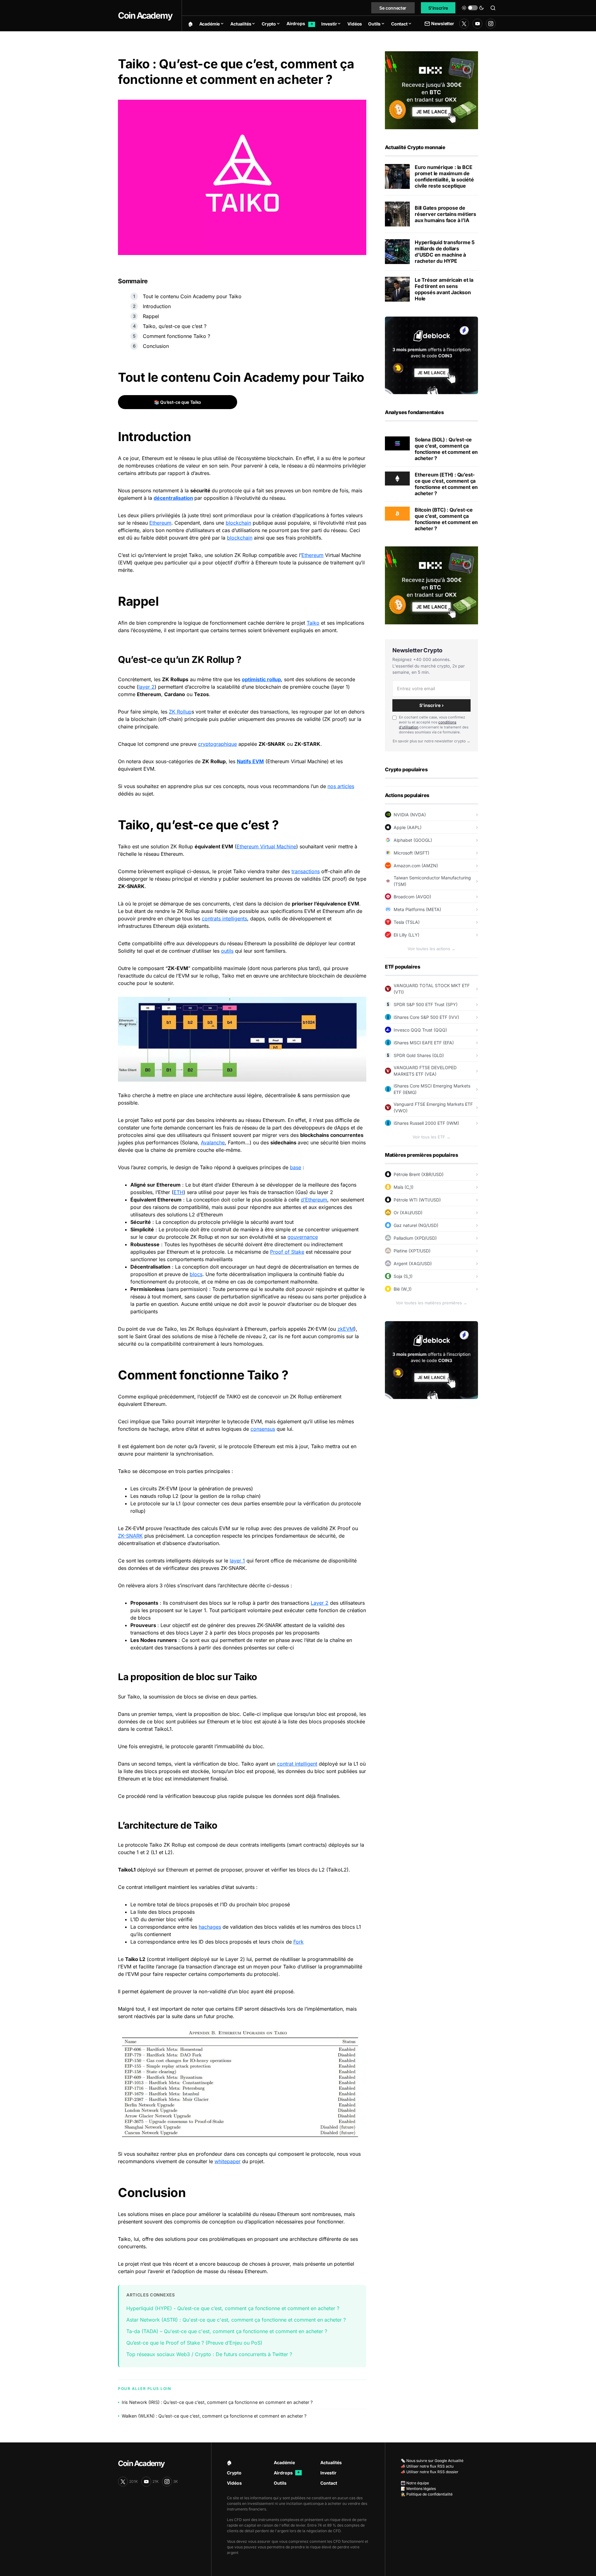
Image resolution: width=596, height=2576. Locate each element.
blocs (196, 1274)
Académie (284, 2462)
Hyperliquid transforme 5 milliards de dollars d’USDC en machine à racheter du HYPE (445, 252)
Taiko (313, 623)
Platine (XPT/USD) (412, 1251)
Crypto (234, 2473)
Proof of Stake (287, 1252)
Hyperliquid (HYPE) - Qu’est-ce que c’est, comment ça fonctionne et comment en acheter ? (233, 2308)
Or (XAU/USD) (408, 1213)
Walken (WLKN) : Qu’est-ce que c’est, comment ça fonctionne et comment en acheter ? (214, 2416)
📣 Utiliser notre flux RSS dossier (430, 2472)
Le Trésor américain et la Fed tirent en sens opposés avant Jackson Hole (444, 289)
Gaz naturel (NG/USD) (416, 1225)
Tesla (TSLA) (407, 922)
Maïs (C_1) (404, 1187)
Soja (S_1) (403, 1276)
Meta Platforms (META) (417, 909)
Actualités (331, 2462)
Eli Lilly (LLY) (406, 935)
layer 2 (147, 687)
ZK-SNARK (130, 1536)
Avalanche (213, 1142)
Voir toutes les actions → (431, 949)
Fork (298, 1942)
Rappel (151, 316)
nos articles (341, 786)
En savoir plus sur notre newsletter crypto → (431, 741)
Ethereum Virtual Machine (266, 846)
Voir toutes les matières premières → (431, 1303)
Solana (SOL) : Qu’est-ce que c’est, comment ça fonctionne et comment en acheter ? (446, 449)
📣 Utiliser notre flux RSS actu (427, 2466)
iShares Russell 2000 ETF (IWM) (426, 1123)
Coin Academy (145, 16)
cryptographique (217, 744)
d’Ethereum (314, 1200)
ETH (178, 1192)
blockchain (238, 523)
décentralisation (173, 498)
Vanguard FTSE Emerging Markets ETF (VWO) (433, 1107)
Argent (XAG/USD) (413, 1263)
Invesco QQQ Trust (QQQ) (420, 1030)
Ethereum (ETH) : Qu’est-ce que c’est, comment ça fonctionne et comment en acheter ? (446, 484)
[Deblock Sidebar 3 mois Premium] (431, 355)
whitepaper (228, 2161)
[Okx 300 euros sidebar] (431, 90)
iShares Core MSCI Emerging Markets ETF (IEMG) (432, 1089)
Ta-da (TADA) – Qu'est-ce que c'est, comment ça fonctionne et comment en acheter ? (227, 2331)
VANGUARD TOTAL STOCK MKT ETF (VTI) (432, 989)
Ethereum (160, 523)
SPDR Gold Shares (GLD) (419, 1055)
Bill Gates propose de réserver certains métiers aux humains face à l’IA (445, 214)
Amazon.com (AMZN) (416, 866)
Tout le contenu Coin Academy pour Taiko (192, 296)
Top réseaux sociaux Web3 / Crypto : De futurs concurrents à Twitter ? (209, 2354)
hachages (210, 1927)
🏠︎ (229, 2462)
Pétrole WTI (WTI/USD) (417, 1200)
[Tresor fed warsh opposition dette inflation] (397, 289)
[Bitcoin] (397, 513)
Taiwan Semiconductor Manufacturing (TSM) (432, 881)
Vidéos (234, 2483)
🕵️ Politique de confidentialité (427, 2494)
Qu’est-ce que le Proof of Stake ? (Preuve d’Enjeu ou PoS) (194, 2343)
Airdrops (287, 2473)
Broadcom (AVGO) (412, 897)
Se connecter (393, 8)
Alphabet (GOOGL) (413, 840)
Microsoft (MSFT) (411, 853)
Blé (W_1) (403, 1289)
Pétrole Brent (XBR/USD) (419, 1174)
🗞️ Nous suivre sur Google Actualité (432, 2461)
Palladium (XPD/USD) (415, 1238)
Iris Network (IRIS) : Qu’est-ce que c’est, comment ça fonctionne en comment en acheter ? (217, 2402)
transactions (306, 871)
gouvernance (303, 1237)
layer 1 (237, 1561)
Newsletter (442, 23)
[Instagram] (491, 24)
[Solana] (397, 443)
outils (227, 951)
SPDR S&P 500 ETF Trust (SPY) (426, 1004)
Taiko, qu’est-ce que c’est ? (175, 326)
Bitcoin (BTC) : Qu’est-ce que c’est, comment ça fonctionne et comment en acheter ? (446, 519)
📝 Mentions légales (418, 2489)
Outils (280, 2483)
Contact (329, 2483)
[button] (473, 8)
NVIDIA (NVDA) (410, 815)
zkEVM (346, 1329)
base (296, 1167)
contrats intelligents (224, 919)
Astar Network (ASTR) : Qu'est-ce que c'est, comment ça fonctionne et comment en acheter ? (236, 2320)
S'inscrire (438, 8)
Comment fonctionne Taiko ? (176, 336)
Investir (328, 2473)
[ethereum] (397, 478)
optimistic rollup (261, 679)
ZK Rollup (180, 712)
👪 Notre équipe (415, 2483)
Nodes (148, 1640)
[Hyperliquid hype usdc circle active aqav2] (397, 252)
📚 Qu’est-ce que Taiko (178, 402)
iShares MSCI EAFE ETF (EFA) (424, 1043)
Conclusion (156, 346)
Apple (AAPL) (408, 827)
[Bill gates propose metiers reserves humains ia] (397, 214)
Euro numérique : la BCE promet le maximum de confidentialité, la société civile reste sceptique (444, 176)
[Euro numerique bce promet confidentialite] (397, 176)
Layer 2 (320, 1603)
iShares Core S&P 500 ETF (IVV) (426, 1017)
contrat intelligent (297, 1764)
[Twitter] (464, 24)
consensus (263, 1429)
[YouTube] (477, 24)
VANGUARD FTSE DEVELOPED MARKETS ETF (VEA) (425, 1071)
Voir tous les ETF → (431, 1137)
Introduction (157, 306)
